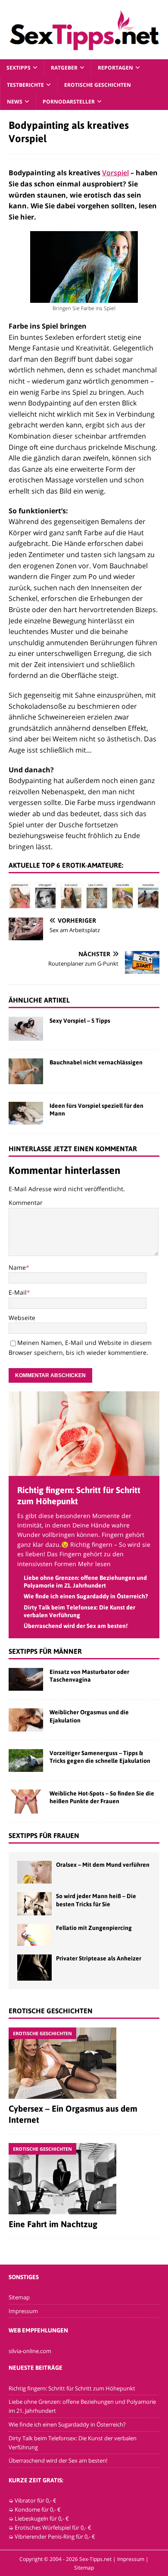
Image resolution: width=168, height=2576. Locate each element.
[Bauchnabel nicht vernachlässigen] (26, 1071)
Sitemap (19, 2297)
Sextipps (19, 68)
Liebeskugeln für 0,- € (42, 2518)
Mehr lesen (94, 1564)
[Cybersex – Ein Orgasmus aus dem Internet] (84, 2063)
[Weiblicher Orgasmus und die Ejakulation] (26, 1720)
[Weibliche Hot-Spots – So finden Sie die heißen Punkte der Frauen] (26, 1802)
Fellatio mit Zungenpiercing (94, 1928)
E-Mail (18, 1292)
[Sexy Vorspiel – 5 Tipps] (26, 1029)
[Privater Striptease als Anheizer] (34, 1967)
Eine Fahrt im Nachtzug (53, 2224)
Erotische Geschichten (98, 85)
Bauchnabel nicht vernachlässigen (96, 1062)
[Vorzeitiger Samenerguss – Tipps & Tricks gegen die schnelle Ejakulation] (26, 1761)
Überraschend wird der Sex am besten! (76, 1626)
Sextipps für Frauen (44, 1835)
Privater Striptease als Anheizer (99, 1958)
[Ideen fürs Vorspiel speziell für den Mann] (26, 1113)
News (15, 102)
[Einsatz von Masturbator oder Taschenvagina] (26, 1679)
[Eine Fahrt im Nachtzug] (84, 2179)
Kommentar (26, 1203)
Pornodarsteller (69, 102)
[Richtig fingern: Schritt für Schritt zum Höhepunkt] (84, 1471)
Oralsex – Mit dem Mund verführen (103, 1865)
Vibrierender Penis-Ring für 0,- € (55, 2536)
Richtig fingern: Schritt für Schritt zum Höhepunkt (72, 2388)
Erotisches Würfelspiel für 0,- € (53, 2527)
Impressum (23, 2311)
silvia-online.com (30, 2351)
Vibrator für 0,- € (36, 2500)
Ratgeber (64, 68)
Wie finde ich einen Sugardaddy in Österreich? (86, 1596)
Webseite (22, 1318)
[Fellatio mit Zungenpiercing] (34, 1935)
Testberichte (25, 85)
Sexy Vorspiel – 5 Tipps (80, 1021)
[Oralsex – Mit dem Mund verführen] (34, 1872)
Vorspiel (115, 173)
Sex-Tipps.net (95, 2559)
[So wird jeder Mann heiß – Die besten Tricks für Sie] (34, 1904)
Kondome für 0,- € (38, 2509)
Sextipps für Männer (45, 1651)
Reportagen (115, 68)
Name (17, 1267)
